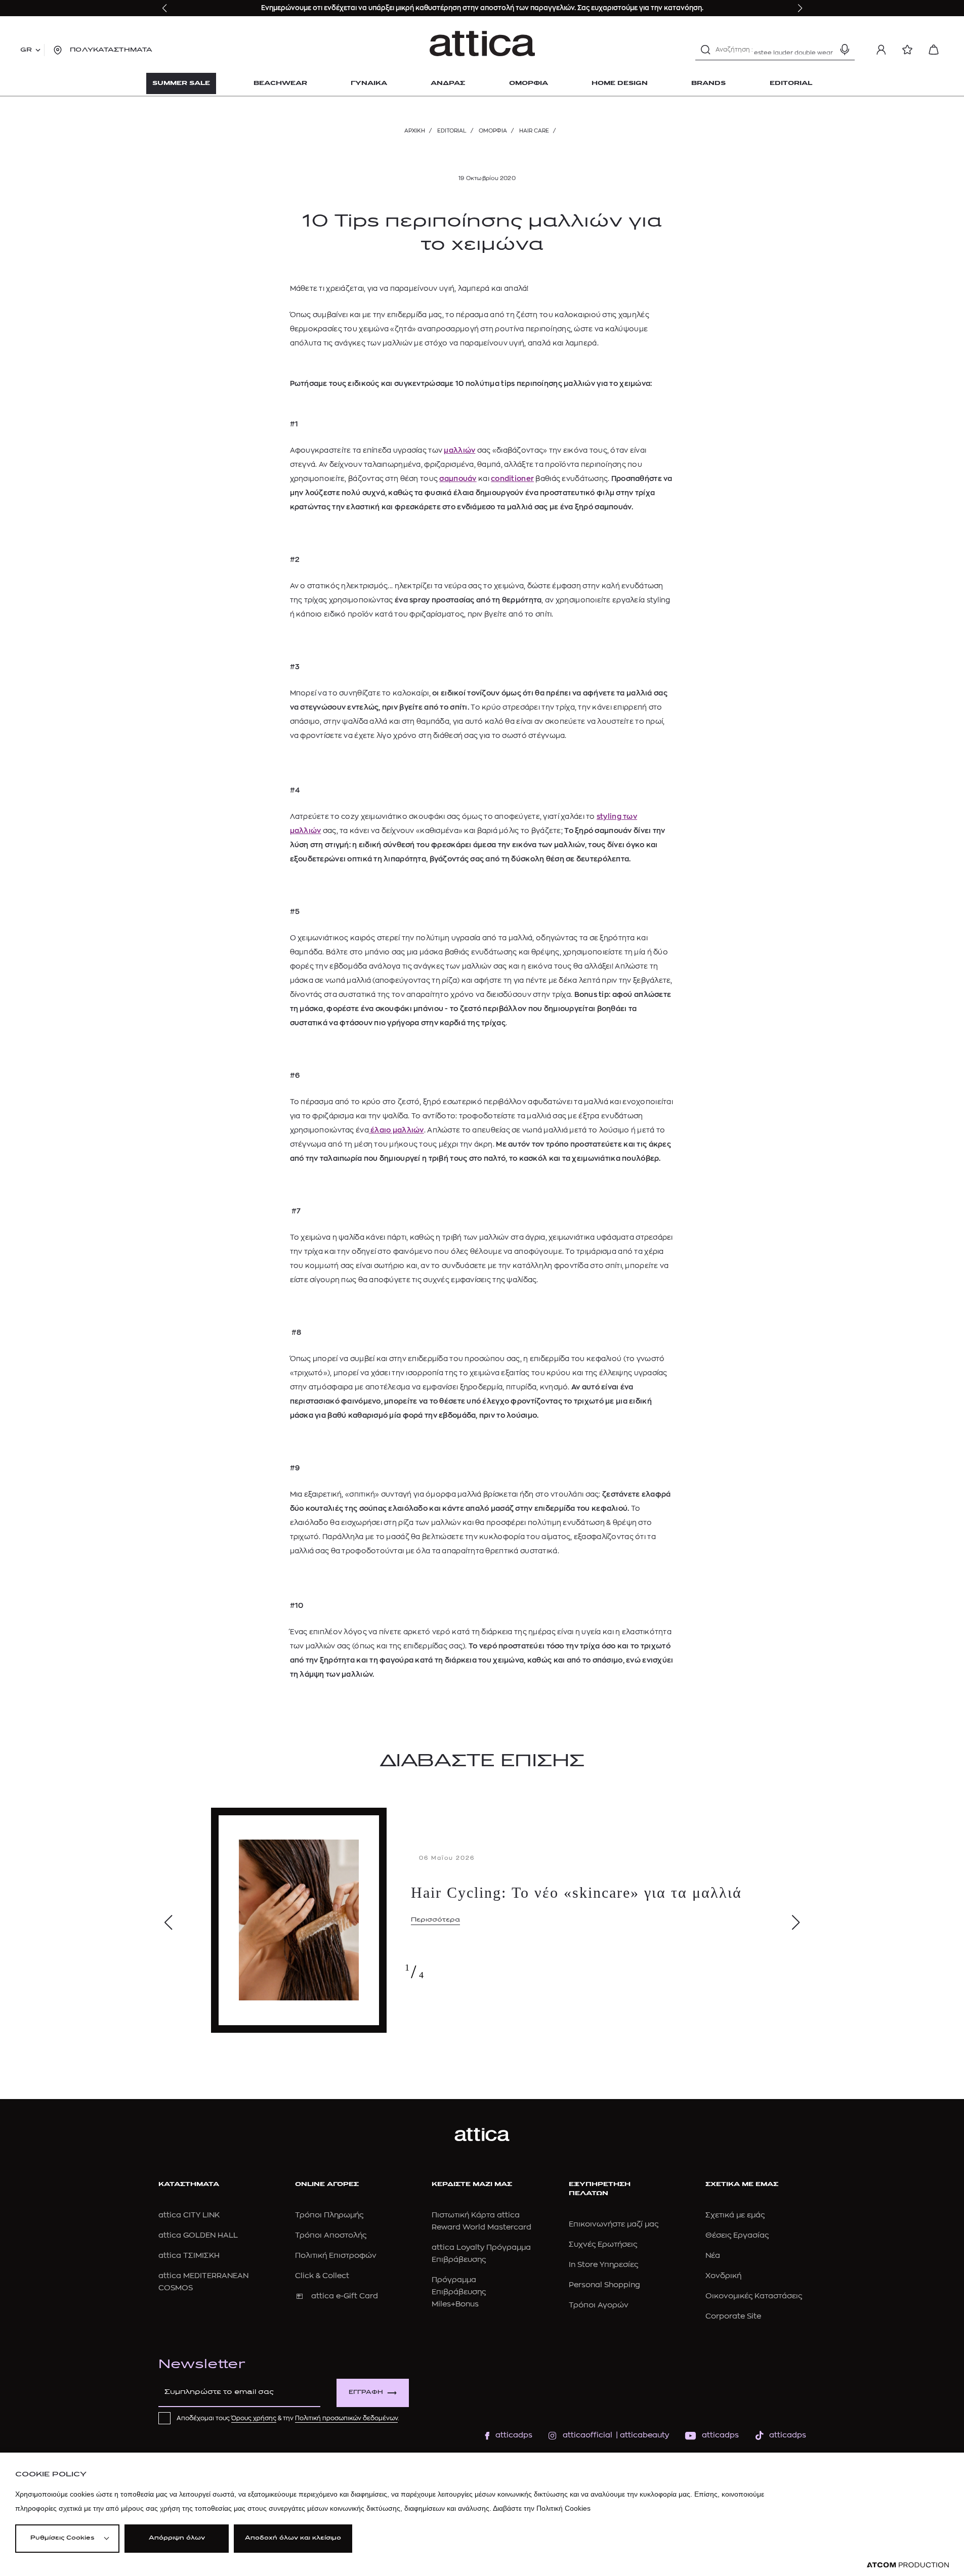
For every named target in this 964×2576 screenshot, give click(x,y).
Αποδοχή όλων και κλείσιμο (293, 2538)
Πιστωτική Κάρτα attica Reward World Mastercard (481, 2221)
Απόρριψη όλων (177, 2538)
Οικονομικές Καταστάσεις (754, 2296)
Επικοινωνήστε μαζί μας (614, 2224)
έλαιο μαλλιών (396, 1130)
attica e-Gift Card (345, 2296)
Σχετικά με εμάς (735, 2215)
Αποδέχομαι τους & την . (288, 2418)
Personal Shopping (604, 2285)
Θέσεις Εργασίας (737, 2235)
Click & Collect (322, 2276)
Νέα (713, 2256)
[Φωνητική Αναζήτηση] (845, 50)
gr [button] (26, 50)
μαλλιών (459, 450)
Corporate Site (733, 2316)
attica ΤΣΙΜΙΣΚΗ (189, 2256)
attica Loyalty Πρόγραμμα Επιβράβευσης (481, 2254)
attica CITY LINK (189, 2215)
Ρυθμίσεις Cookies (62, 2538)
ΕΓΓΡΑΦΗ (366, 2393)
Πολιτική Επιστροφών (336, 2256)
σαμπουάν (458, 478)
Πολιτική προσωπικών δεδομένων (346, 2418)
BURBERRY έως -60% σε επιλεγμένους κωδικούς (409, 8)
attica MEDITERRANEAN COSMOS (203, 2282)
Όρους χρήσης (254, 2418)
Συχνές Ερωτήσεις (603, 2244)
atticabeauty (641, 2435)
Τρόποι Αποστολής (331, 2235)
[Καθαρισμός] (827, 50)
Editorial (452, 131)
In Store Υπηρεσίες (603, 2265)
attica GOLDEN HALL (198, 2235)
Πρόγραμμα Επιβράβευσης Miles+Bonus (459, 2292)
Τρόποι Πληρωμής (329, 2215)
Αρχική (415, 131)
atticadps (514, 2435)
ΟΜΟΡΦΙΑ (493, 131)
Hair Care (534, 131)
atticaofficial (588, 2435)
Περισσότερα (435, 1920)
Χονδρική (723, 2276)
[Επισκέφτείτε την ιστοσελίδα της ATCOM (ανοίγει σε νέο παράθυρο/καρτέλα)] (908, 2565)
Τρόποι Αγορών (599, 2305)
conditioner (512, 478)
